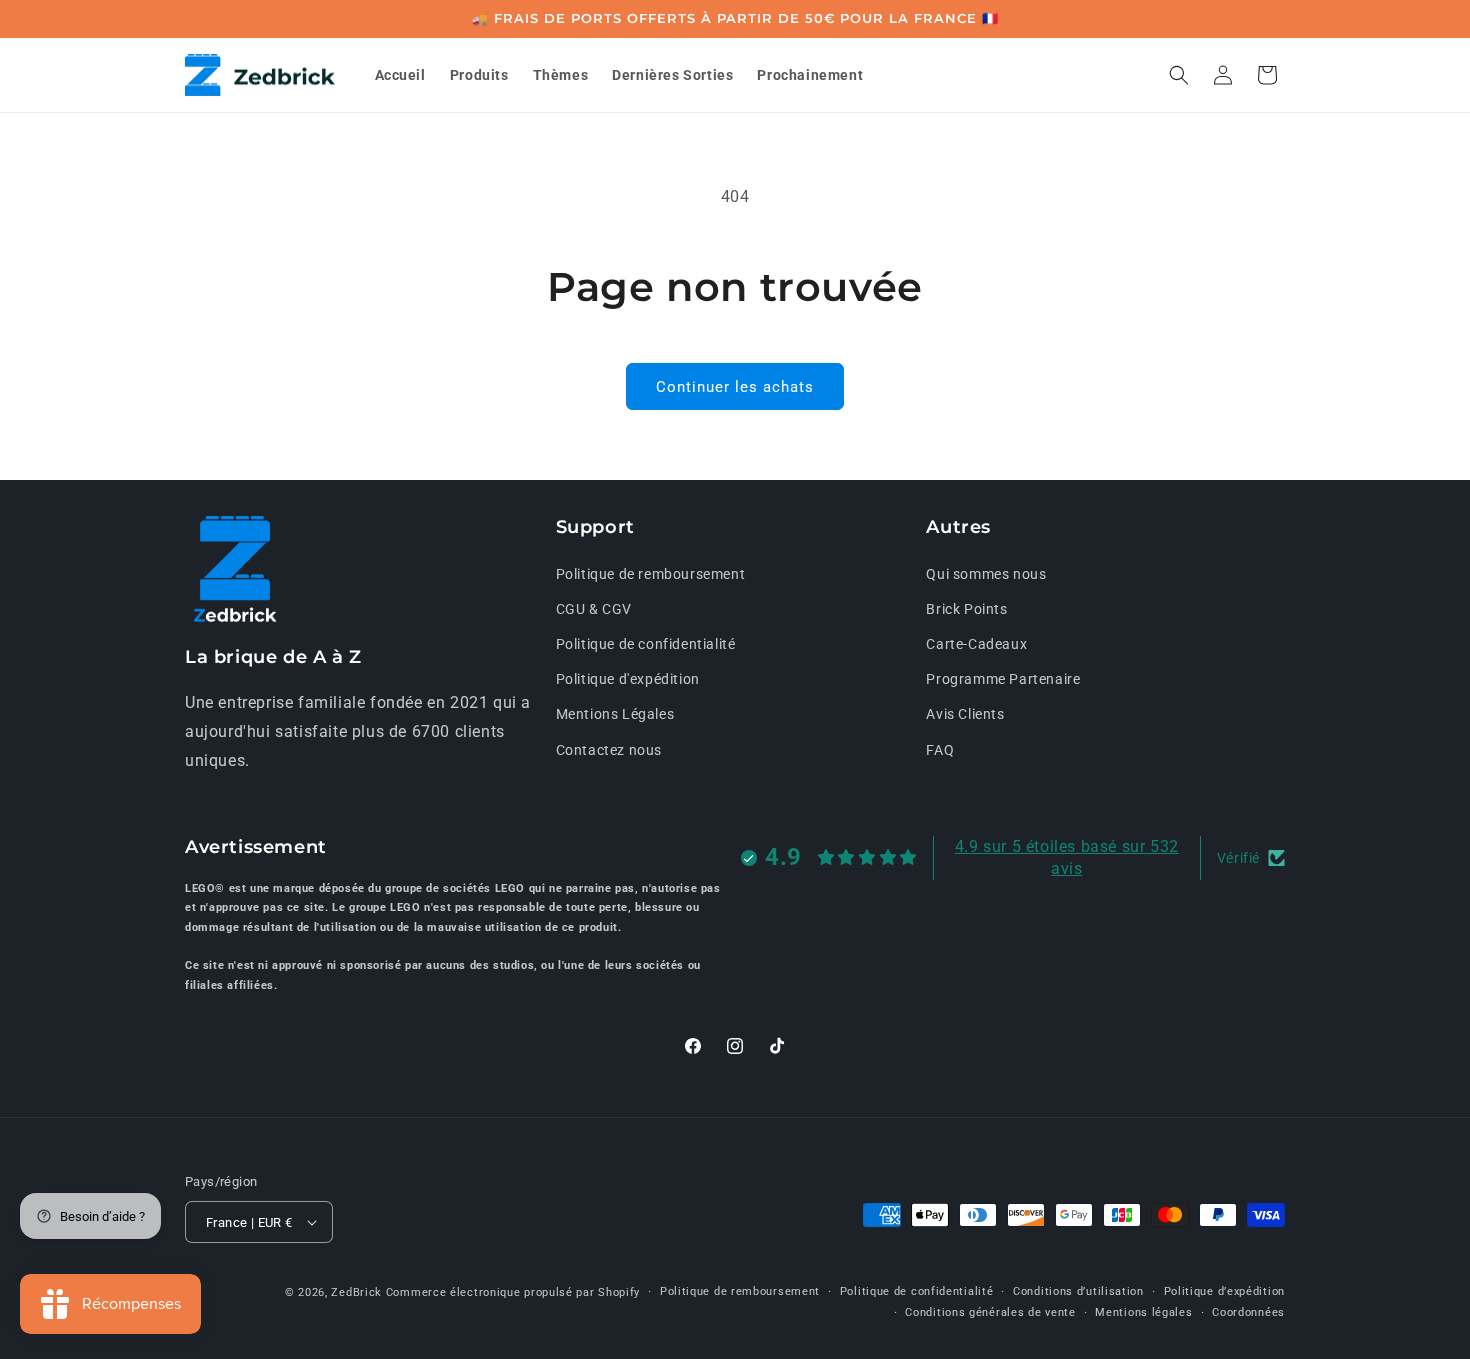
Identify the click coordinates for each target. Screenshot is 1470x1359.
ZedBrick (356, 1292)
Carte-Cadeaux (976, 644)
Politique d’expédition (1224, 1291)
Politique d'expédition (628, 679)
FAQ (940, 750)
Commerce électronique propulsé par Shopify (513, 1292)
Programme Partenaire (1003, 679)
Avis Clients (965, 714)
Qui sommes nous (986, 574)
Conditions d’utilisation (1078, 1291)
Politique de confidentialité (646, 644)
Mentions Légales (615, 714)
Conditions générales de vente (990, 1312)
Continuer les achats (735, 387)
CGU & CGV (594, 609)
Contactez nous (609, 750)
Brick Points (966, 609)
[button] (1179, 75)
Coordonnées (1248, 1312)
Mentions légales (1143, 1312)
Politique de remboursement (651, 574)
